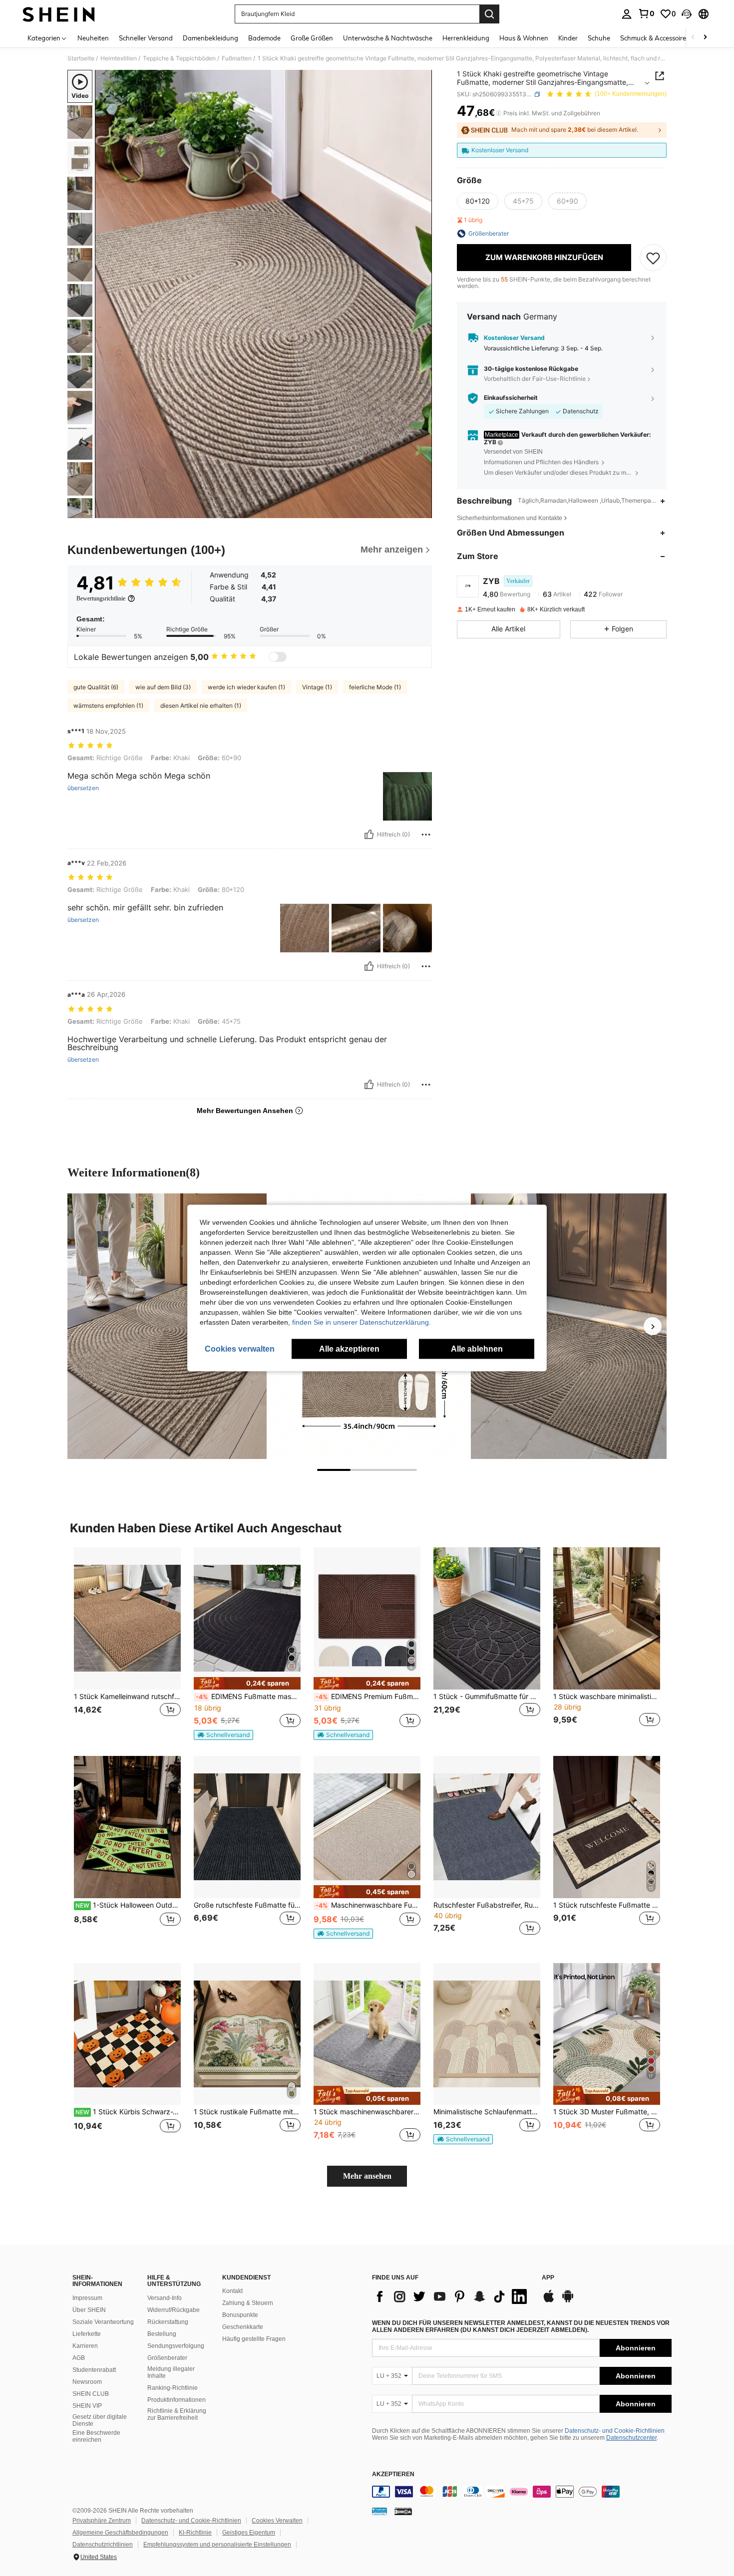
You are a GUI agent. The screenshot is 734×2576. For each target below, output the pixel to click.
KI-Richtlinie (195, 2533)
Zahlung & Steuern (248, 2303)
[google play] (568, 2301)
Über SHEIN (89, 2310)
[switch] (278, 657)
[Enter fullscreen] (421, 510)
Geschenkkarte (243, 2327)
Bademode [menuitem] (264, 38)
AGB (79, 2358)
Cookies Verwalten (277, 2521)
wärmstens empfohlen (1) (108, 706)
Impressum (87, 2298)
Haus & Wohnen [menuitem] (524, 38)
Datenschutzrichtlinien (103, 2545)
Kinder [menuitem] (568, 38)
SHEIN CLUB (91, 2394)
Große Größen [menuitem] (312, 38)
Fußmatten (237, 58)
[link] (646, 13)
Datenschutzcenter (631, 2438)
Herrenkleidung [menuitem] (466, 38)
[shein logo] (59, 14)
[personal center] (627, 14)
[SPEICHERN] (653, 258)
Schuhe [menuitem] (599, 38)
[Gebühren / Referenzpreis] (499, 113)
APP (548, 2278)
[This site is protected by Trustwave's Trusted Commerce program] (379, 2511)
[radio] (478, 201)
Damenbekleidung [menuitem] (210, 38)
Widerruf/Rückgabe (174, 2310)
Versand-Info (165, 2298)
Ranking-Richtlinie (173, 2388)
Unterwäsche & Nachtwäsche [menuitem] (388, 38)
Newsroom (87, 2382)
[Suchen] (489, 14)
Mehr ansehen (367, 2176)
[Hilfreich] (369, 835)
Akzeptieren (393, 2474)
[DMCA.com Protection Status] (403, 2511)
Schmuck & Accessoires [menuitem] (655, 38)
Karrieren (85, 2346)
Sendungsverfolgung (176, 2346)
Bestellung (162, 2334)
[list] (452, 2296)
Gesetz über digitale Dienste (100, 2420)
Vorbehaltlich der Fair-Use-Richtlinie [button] (535, 379)
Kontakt (232, 2291)
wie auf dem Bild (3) (163, 687)
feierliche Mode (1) (375, 687)
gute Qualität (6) (96, 687)
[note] (247, 1683)
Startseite (81, 58)
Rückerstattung (168, 2322)
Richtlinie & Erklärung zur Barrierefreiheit (177, 2414)
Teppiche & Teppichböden (179, 58)
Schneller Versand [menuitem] (146, 38)
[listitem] (127, 1643)
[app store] (549, 2301)
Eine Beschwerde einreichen (96, 2436)
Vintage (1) (317, 687)
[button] (687, 14)
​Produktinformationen (177, 2400)
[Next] (653, 1326)
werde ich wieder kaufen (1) (246, 687)
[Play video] (264, 294)
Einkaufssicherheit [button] (511, 398)
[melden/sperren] (426, 835)
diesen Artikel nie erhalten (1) (201, 706)
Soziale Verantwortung (103, 2322)
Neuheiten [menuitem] (93, 38)
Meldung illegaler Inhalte (171, 2372)
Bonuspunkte (240, 2315)
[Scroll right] (705, 38)
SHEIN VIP (87, 2406)
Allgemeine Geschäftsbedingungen (120, 2533)
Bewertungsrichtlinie (101, 598)
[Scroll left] (693, 38)
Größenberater (167, 2358)
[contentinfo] (522, 2492)
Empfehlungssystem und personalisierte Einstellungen (217, 2545)
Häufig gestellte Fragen (254, 2339)
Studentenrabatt (94, 2370)
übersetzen (83, 788)
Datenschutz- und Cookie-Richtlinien (615, 2431)
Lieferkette (87, 2334)
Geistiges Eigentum (249, 2533)
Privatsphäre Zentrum (102, 2521)
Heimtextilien (119, 58)
